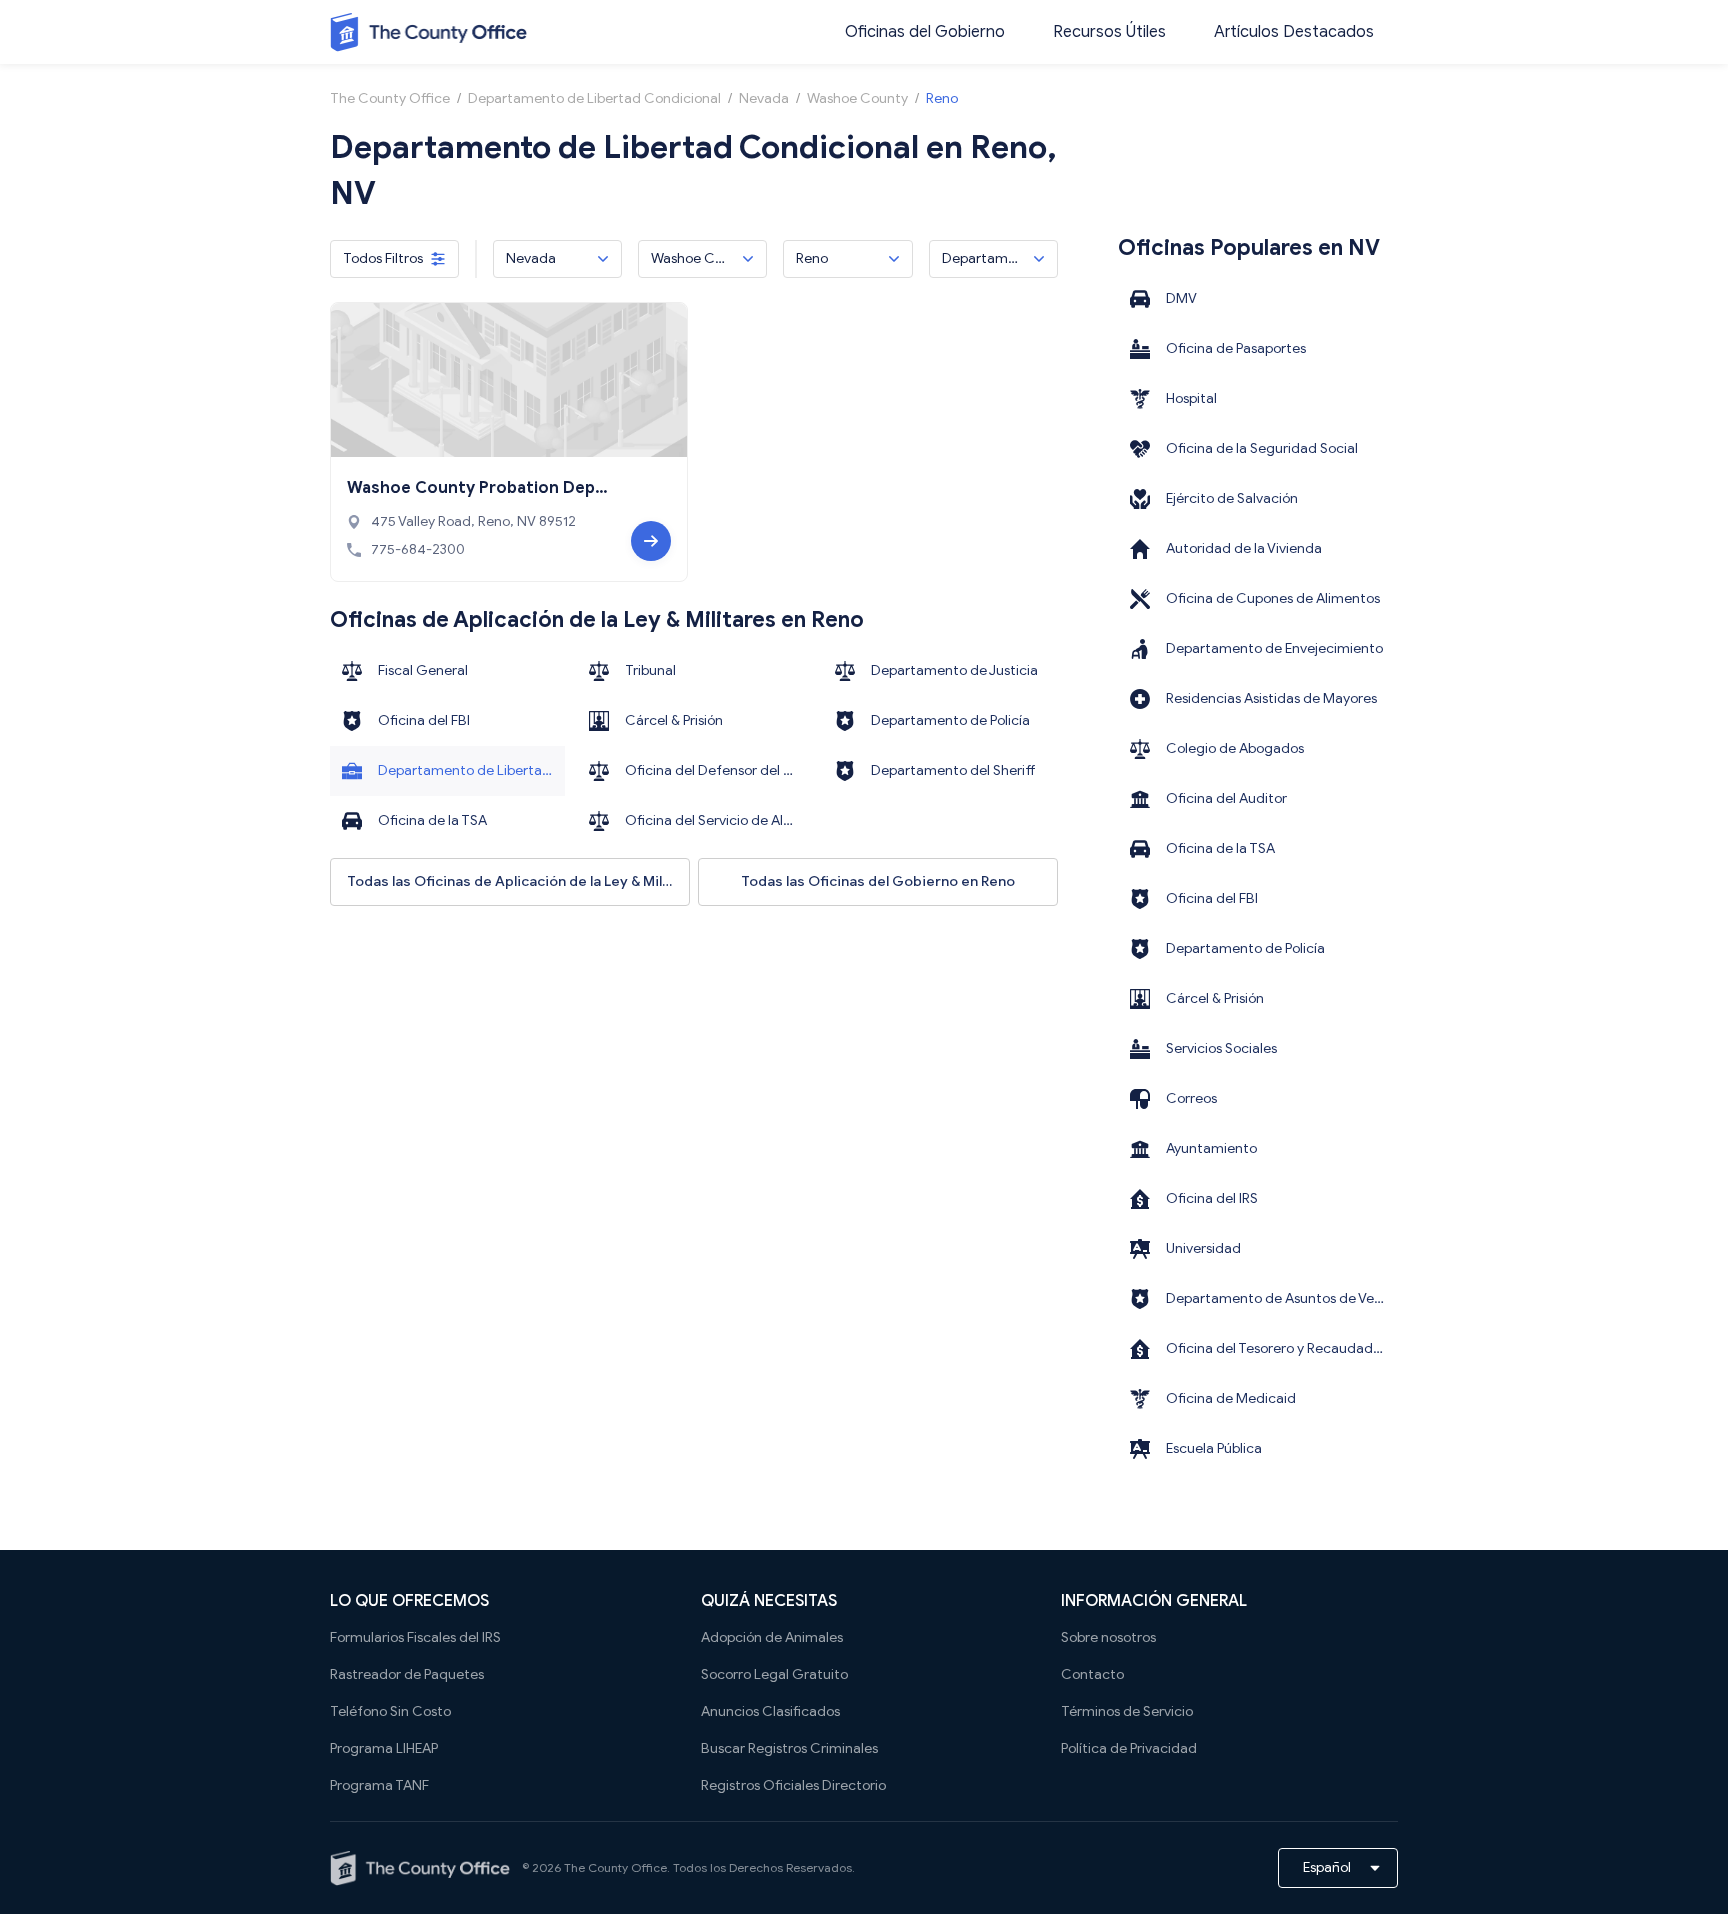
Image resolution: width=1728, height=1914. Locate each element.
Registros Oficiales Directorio (793, 1785)
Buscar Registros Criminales (789, 1748)
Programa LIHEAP (384, 1748)
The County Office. (617, 1867)
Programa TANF (379, 1785)
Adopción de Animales (772, 1637)
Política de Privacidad (1129, 1748)
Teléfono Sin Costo (390, 1711)
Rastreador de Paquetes (407, 1674)
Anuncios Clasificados (770, 1711)
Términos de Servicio (1127, 1711)
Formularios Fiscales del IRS (415, 1637)
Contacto (1092, 1674)
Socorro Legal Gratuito (774, 1674)
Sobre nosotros (1108, 1637)
